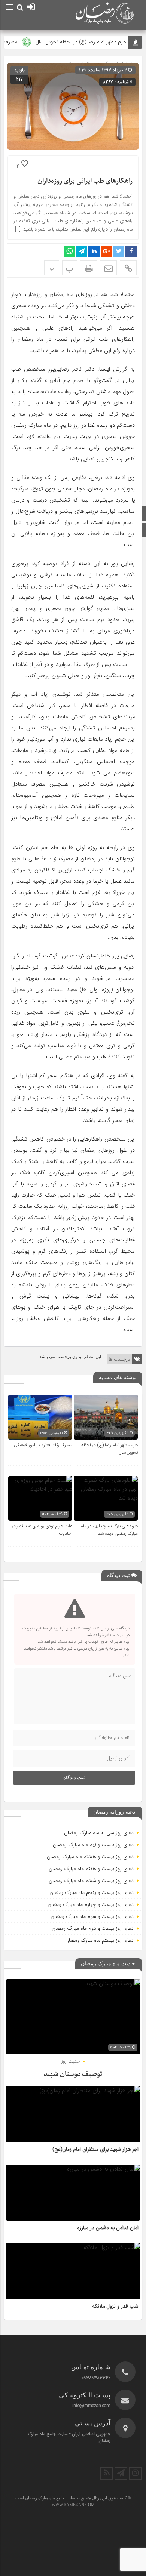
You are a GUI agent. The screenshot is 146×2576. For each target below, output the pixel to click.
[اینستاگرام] (135, 2473)
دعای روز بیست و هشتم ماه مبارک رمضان (90, 1857)
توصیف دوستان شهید (73, 2074)
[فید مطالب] (107, 2473)
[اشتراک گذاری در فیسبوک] (131, 251)
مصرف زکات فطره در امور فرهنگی (43, 1445)
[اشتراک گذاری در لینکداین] (94, 251)
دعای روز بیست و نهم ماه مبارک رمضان (93, 1845)
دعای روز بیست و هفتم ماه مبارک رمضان (91, 1869)
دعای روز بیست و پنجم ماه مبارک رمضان (92, 1892)
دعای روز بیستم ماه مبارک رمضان (99, 1940)
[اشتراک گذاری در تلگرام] (82, 251)
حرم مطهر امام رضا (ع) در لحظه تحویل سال (92, 42)
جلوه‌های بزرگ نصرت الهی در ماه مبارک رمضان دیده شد (109, 1530)
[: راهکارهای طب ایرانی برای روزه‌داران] (108, 268)
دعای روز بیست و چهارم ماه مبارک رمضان (91, 1904)
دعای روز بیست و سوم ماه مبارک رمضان (92, 1916)
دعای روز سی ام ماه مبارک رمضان (99, 1833)
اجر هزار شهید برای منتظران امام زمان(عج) (95, 2150)
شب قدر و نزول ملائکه (115, 2307)
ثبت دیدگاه (74, 1778)
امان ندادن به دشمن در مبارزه (108, 2228)
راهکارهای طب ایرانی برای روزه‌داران (85, 181)
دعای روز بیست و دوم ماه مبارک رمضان (93, 1928)
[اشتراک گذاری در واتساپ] (69, 251)
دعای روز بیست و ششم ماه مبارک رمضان (91, 1881)
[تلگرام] (121, 2473)
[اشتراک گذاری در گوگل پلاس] (106, 251)
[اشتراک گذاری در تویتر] (119, 251)
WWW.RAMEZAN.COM (73, 2505)
